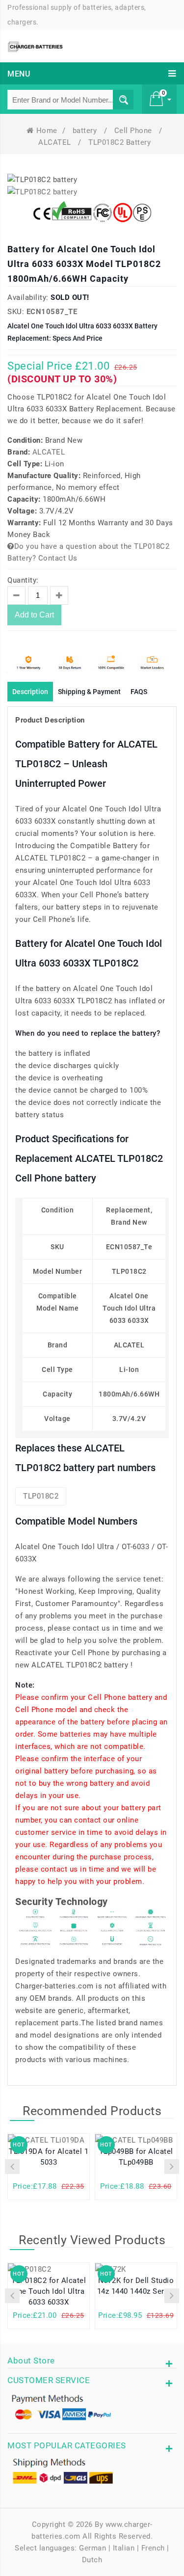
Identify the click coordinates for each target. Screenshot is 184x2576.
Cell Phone (134, 131)
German (92, 2548)
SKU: (16, 312)
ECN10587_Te (52, 312)
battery (86, 131)
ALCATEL (56, 142)
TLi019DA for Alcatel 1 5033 (49, 2157)
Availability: (28, 297)
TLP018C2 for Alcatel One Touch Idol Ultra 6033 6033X (49, 2291)
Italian (124, 2548)
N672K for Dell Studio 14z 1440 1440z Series (136, 2286)
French (153, 2548)
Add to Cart (34, 615)
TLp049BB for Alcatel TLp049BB (136, 2157)
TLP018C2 (41, 1496)
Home (47, 131)
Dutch (92, 2560)
